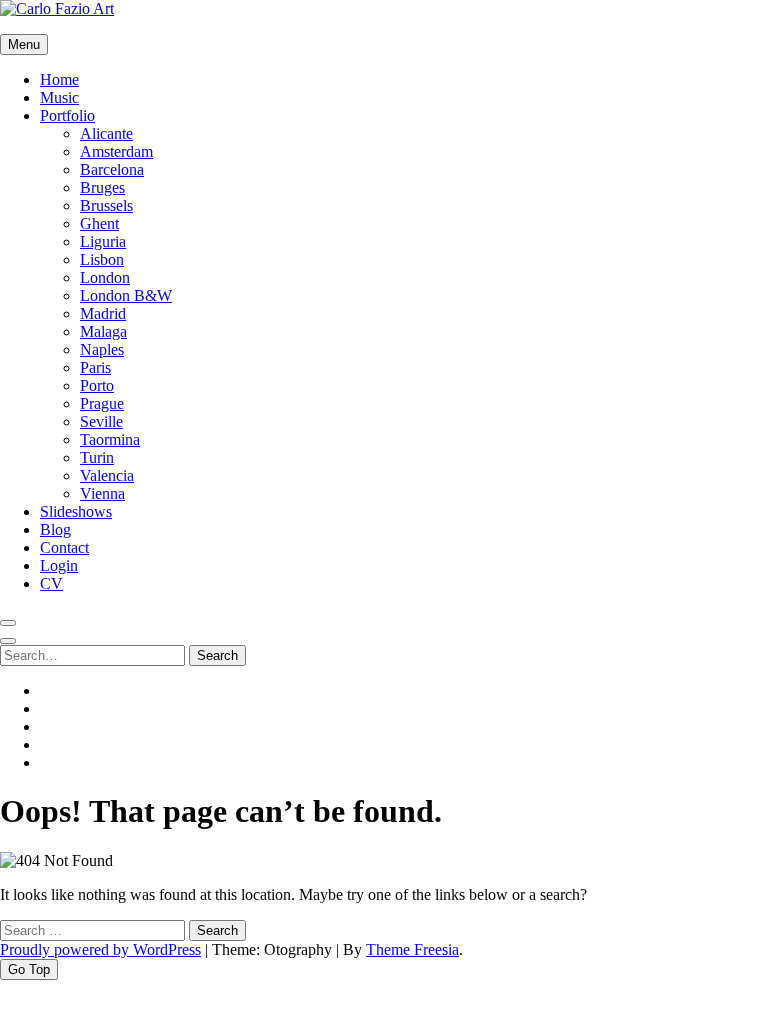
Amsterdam (116, 151)
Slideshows (76, 511)
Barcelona (112, 169)
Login (59, 565)
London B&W (126, 295)
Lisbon (102, 259)
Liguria (103, 241)
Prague (102, 403)
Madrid (103, 313)
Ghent (99, 223)
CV (51, 583)
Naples (102, 349)
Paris (95, 367)
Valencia (107, 475)
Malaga (103, 331)
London (105, 277)
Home (59, 79)
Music (59, 97)
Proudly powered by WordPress (100, 949)
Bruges (102, 187)
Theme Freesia (412, 949)
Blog (55, 529)
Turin (97, 457)
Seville (101, 421)
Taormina (110, 439)
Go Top (29, 969)
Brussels (106, 205)
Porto (97, 385)
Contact (64, 547)
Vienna (102, 493)
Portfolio (67, 115)
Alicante (106, 133)
